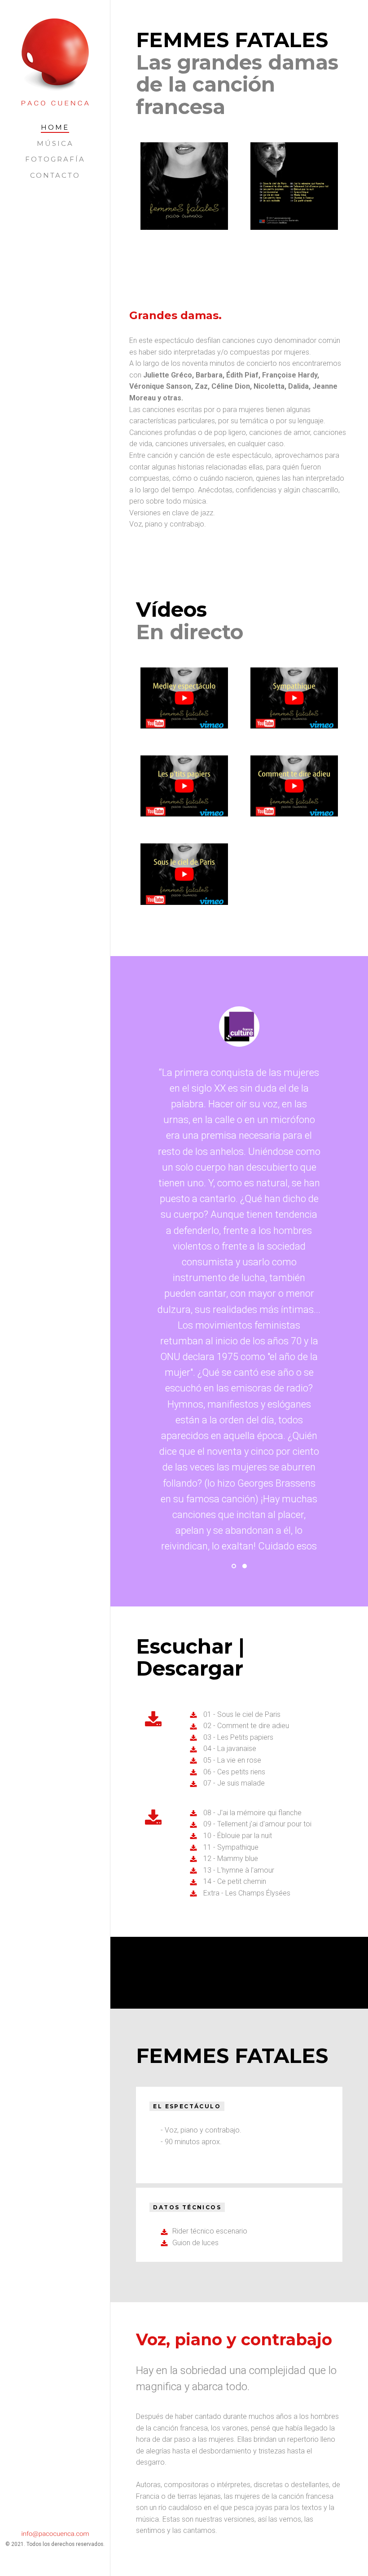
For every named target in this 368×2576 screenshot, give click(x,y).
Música (55, 143)
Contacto (55, 175)
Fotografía (55, 159)
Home (55, 127)
